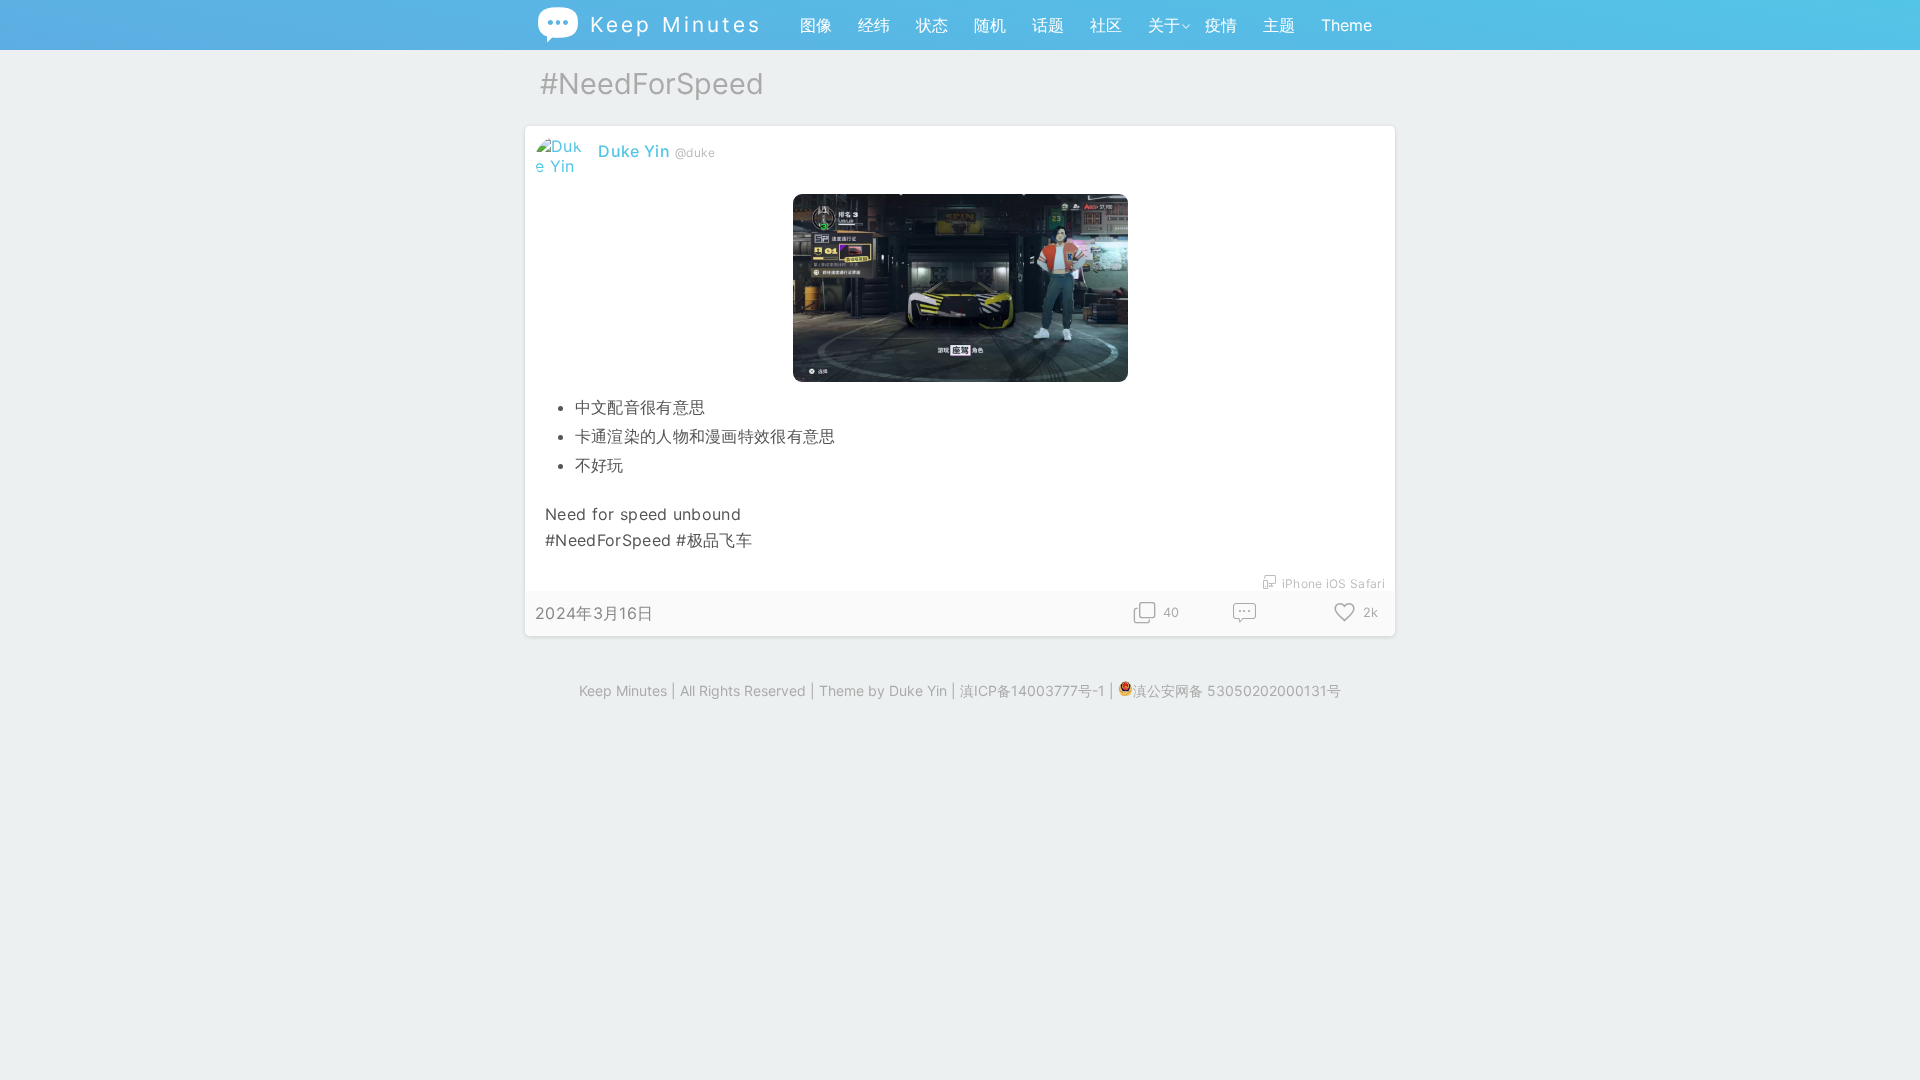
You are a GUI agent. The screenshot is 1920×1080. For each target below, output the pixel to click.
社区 (1106, 25)
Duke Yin (634, 151)
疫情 (1221, 25)
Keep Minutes (648, 24)
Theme (1346, 25)
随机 (990, 25)
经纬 (874, 25)
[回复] (1245, 613)
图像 (816, 25)
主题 (1279, 25)
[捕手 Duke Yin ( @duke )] (561, 166)
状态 (932, 25)
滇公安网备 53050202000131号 (1237, 690)
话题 (1048, 25)
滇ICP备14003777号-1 (1032, 690)
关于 (1164, 25)
